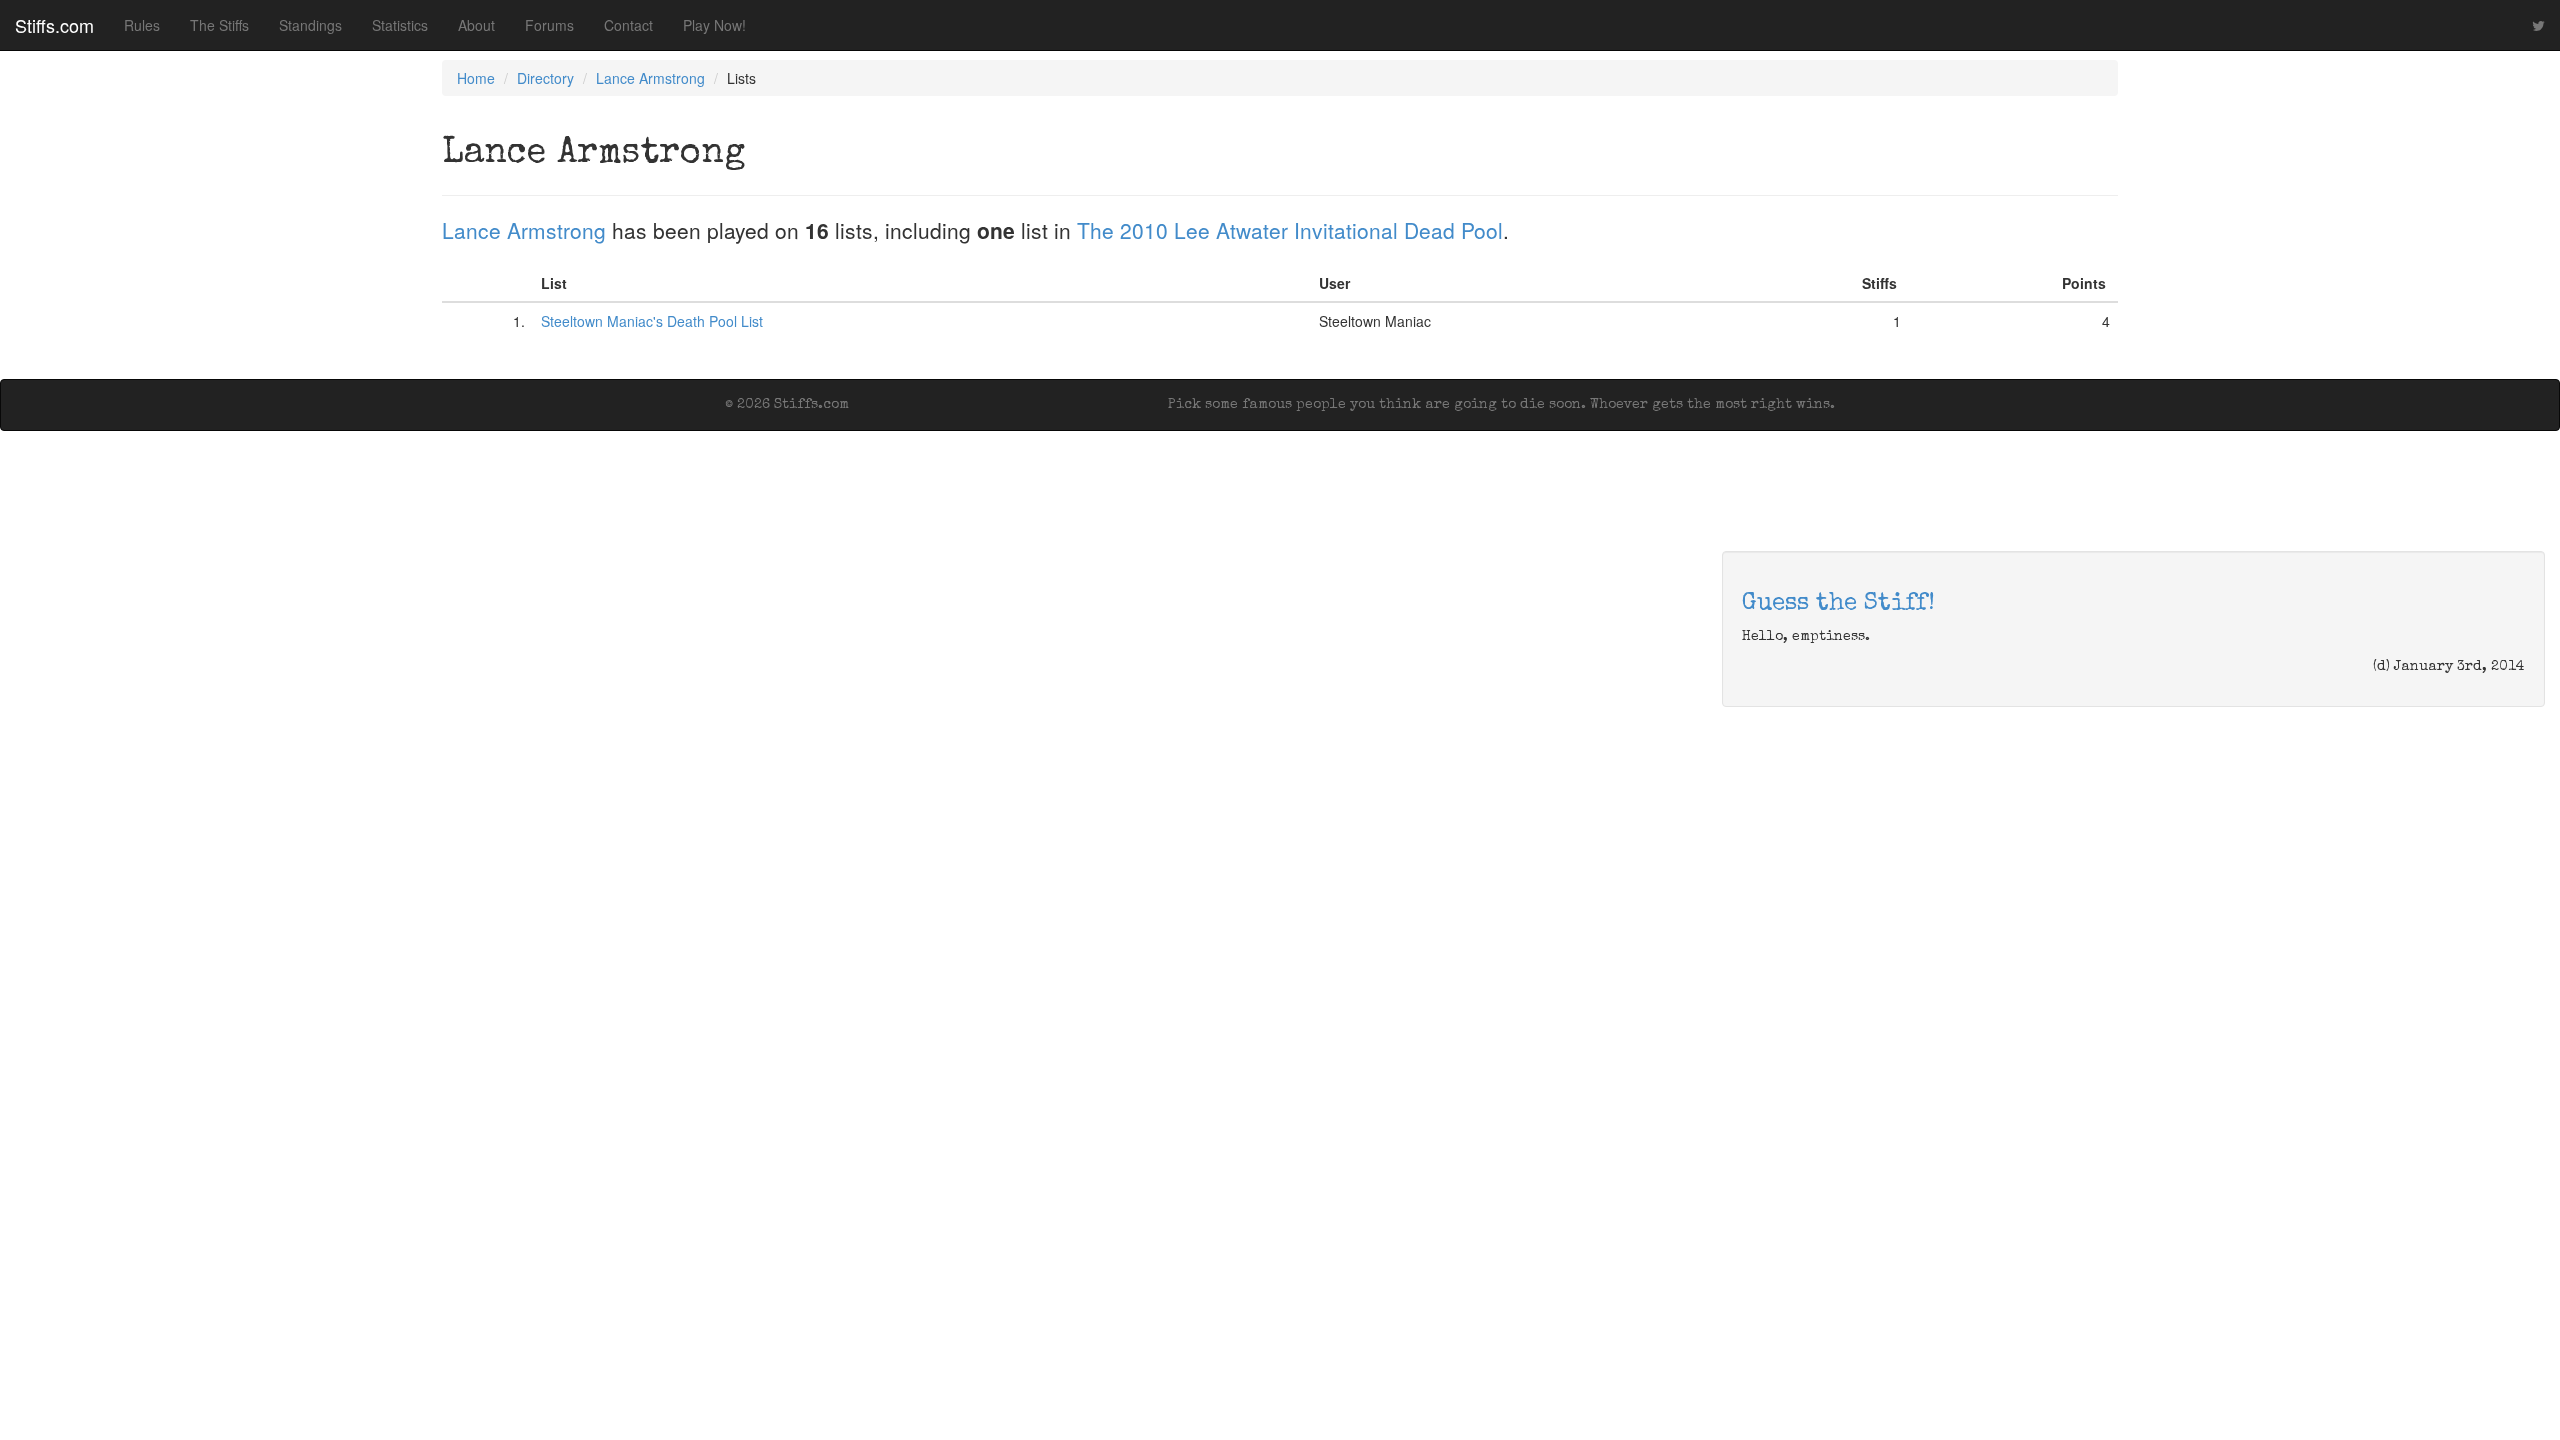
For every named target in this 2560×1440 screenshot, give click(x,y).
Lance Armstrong (650, 78)
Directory (545, 78)
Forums (549, 25)
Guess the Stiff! (1838, 604)
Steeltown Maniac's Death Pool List (652, 321)
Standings (310, 25)
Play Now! (714, 25)
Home (476, 78)
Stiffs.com (54, 25)
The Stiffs (219, 25)
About (476, 25)
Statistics (400, 25)
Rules (142, 25)
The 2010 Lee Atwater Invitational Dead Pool (1290, 230)
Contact (628, 25)
